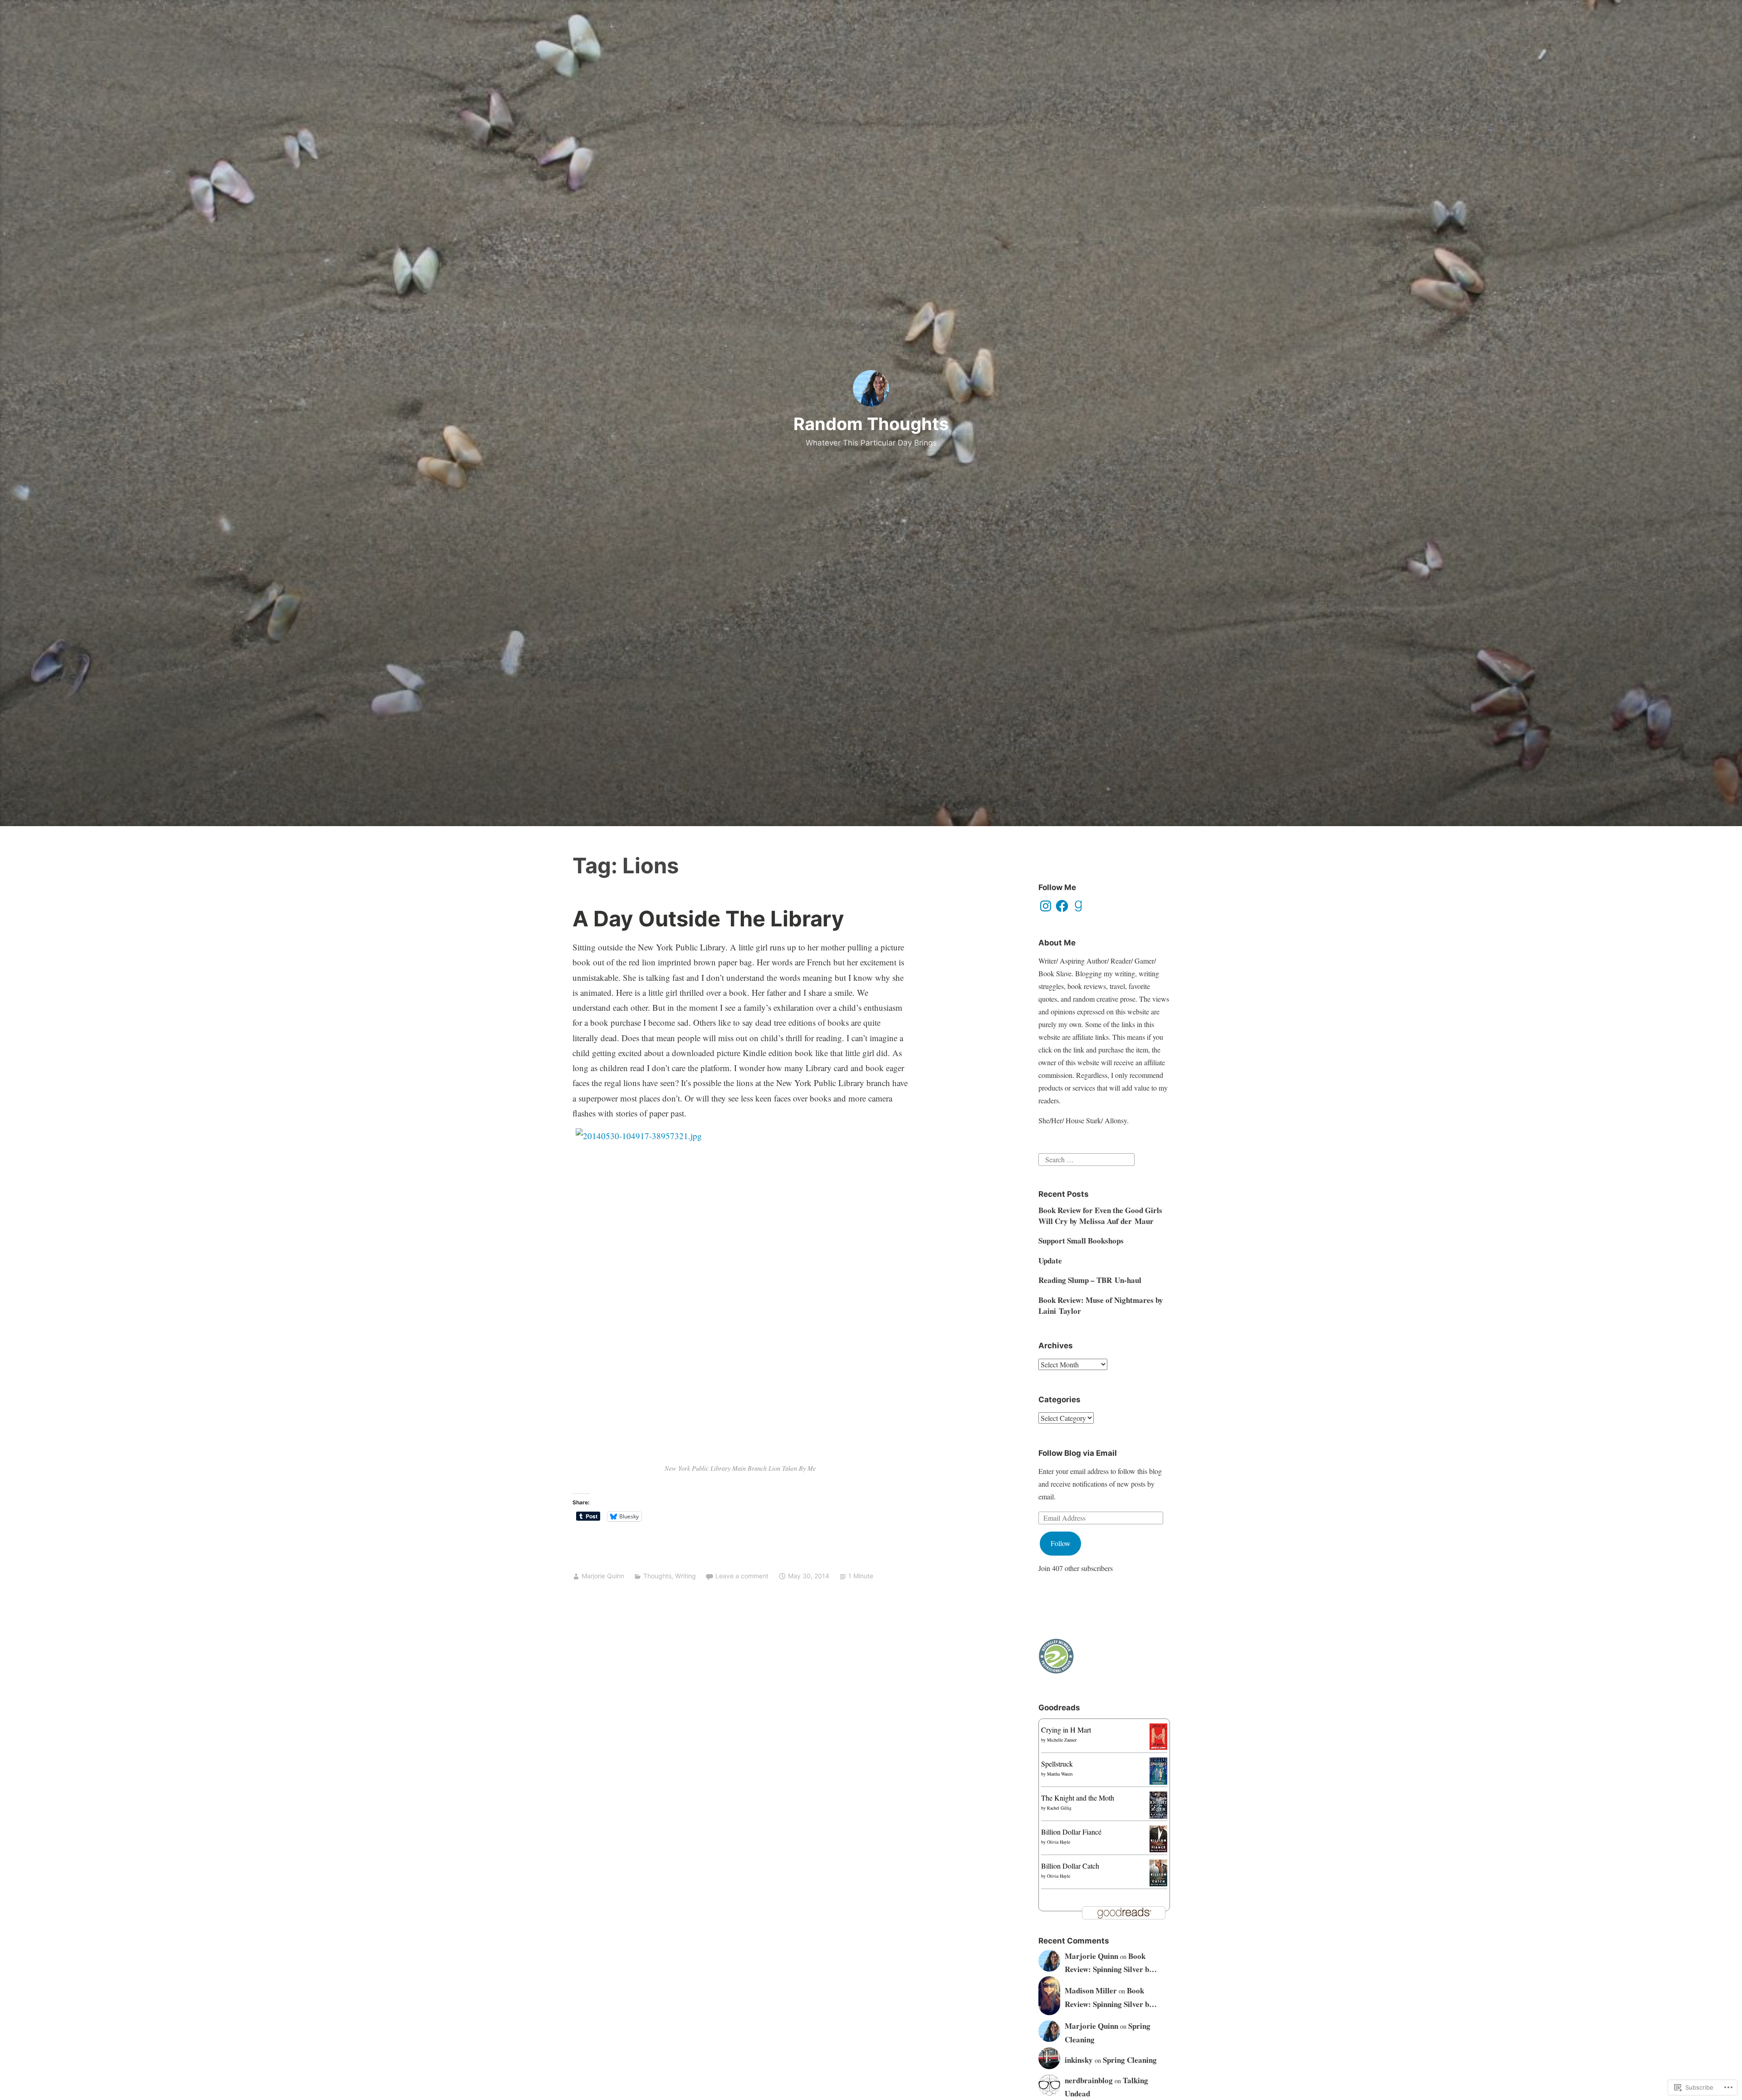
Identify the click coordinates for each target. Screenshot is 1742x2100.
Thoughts (657, 1576)
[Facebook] (1062, 906)
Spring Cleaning (1130, 2060)
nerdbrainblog (1089, 2080)
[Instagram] (1046, 906)
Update (1050, 1260)
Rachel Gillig (1059, 1808)
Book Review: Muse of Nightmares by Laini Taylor (1101, 1305)
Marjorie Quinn (603, 1576)
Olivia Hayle (1059, 1842)
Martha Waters (1060, 1774)
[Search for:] (1086, 1158)
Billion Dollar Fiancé (1071, 1832)
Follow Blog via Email (1078, 1453)
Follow (1061, 1543)
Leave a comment (742, 1576)
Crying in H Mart (1066, 1730)
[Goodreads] (1078, 906)
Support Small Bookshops (1081, 1241)
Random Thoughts (871, 424)
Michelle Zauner (1062, 1740)
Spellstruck (1057, 1764)
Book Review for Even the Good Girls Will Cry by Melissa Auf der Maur (1100, 1216)
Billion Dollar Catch (1070, 1866)
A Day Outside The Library (708, 918)
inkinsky (1079, 2060)
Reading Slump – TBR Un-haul (1090, 1280)
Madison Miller (1091, 1990)
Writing (685, 1576)
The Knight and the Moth (1078, 1798)
